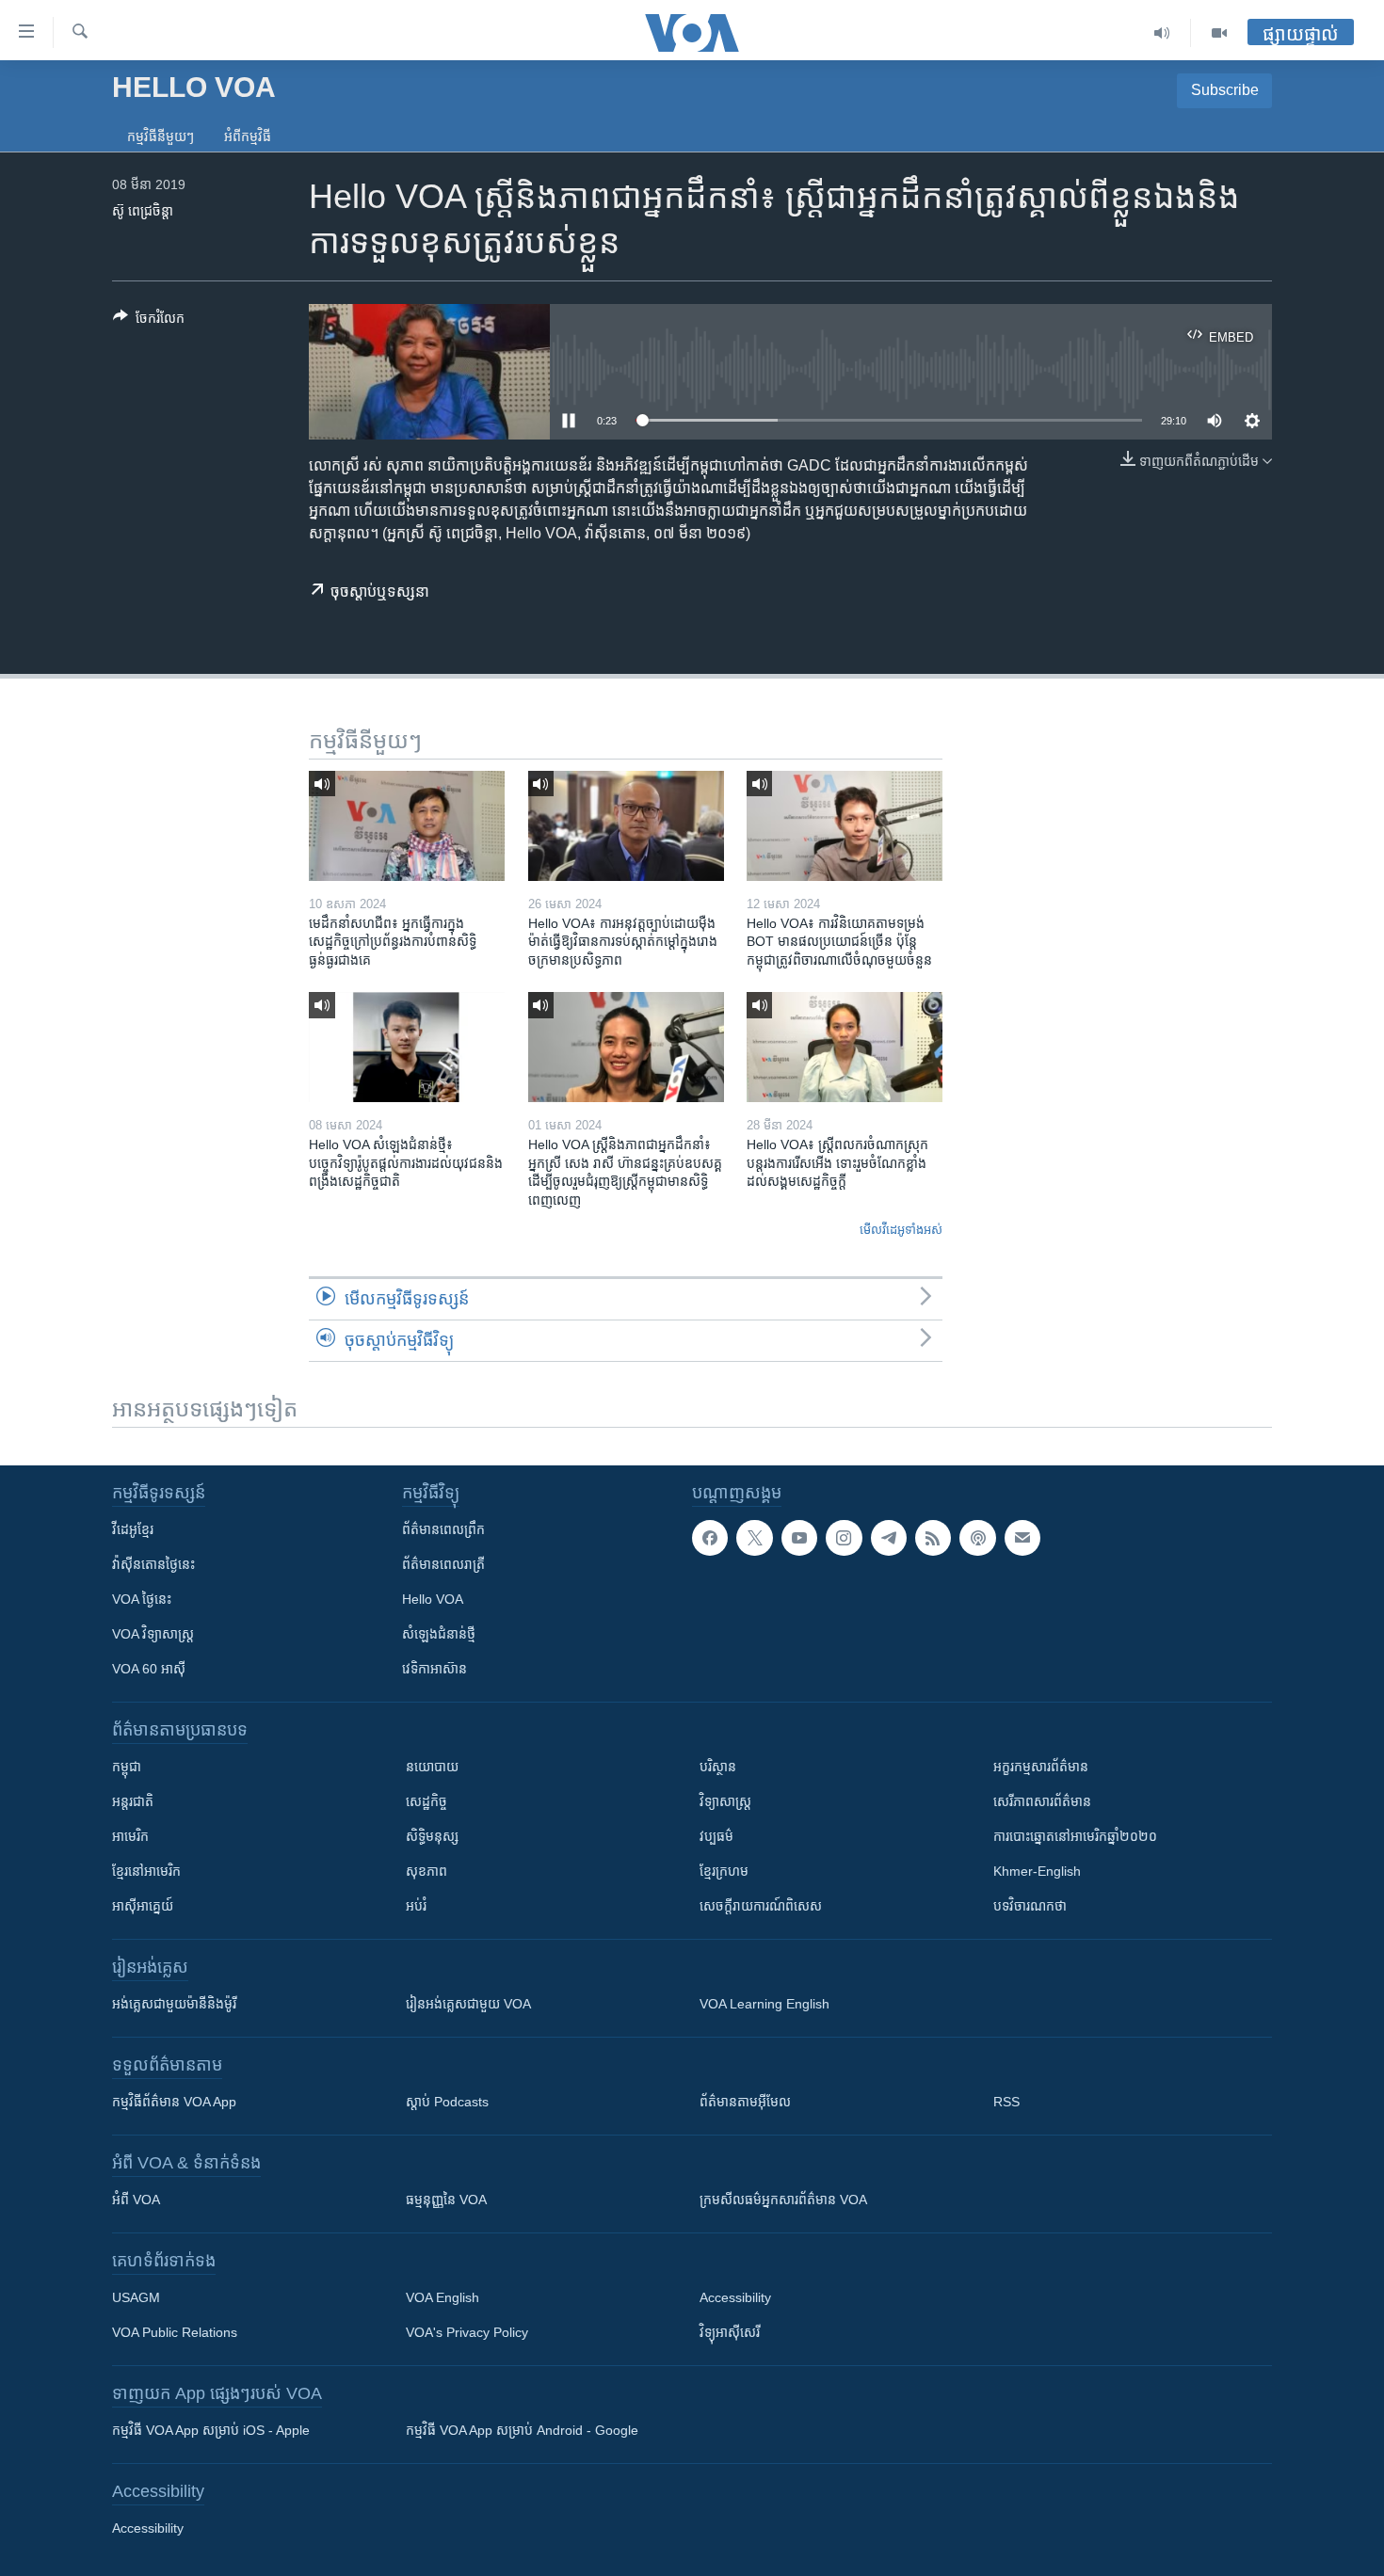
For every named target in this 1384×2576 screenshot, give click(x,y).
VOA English (443, 2297)
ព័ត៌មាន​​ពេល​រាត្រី (443, 1564)
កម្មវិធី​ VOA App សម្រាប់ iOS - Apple (211, 2430)
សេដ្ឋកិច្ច (426, 1801)
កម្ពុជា (127, 1767)
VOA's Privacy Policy (467, 2332)
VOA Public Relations (175, 2332)
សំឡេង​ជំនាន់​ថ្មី (439, 1634)
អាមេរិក (130, 1836)
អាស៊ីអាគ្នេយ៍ (143, 1906)
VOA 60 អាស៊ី (149, 1669)
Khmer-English (1037, 1871)
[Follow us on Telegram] (889, 1538)
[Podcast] (977, 1538)
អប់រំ (416, 1906)
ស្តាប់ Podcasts (447, 2102)
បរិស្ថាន (718, 1767)
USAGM (136, 2297)
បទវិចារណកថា (1030, 1906)
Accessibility (735, 2297)
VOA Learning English (764, 2004)
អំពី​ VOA (136, 2200)
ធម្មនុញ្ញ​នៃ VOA (446, 2200)
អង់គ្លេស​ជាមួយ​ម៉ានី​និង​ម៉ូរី (174, 2004)
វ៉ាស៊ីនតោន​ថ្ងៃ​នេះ (153, 1564)
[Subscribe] (1022, 1538)
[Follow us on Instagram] (844, 1538)
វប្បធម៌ (716, 1836)
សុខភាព (426, 1871)
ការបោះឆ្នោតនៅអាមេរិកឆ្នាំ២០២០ (1075, 1836)
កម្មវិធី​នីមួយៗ (161, 136)
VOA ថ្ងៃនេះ (142, 1599)
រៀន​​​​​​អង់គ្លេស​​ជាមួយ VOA (468, 2004)
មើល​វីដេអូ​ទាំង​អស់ (901, 1230)
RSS (1006, 2102)
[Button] (149, 321)
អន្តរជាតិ (133, 1801)
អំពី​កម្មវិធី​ (248, 136)
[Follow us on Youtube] (799, 1538)
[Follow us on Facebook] (710, 1538)
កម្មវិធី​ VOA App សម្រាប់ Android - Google (522, 2430)
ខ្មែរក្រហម (724, 1871)
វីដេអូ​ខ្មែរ (133, 1529)
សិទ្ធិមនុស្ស (432, 1836)
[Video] (1219, 33)
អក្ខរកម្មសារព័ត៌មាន (1041, 1767)
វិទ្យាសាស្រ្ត (725, 1801)
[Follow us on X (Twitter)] (754, 1538)
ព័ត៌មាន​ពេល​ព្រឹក (443, 1529)
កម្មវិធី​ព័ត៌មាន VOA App (174, 2102)
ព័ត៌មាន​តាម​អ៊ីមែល (745, 2102)
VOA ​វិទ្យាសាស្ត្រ (153, 1634)
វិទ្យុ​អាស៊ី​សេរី (730, 2332)
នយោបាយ (432, 1767)
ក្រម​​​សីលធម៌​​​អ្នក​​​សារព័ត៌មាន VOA (783, 2200)
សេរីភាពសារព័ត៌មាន (1042, 1801)
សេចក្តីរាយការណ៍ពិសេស (761, 1906)
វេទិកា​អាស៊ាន (435, 1669)
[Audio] (1162, 33)
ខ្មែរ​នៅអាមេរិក (146, 1871)
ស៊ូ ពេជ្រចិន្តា (143, 211)
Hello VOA (433, 1599)
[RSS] (933, 1538)
